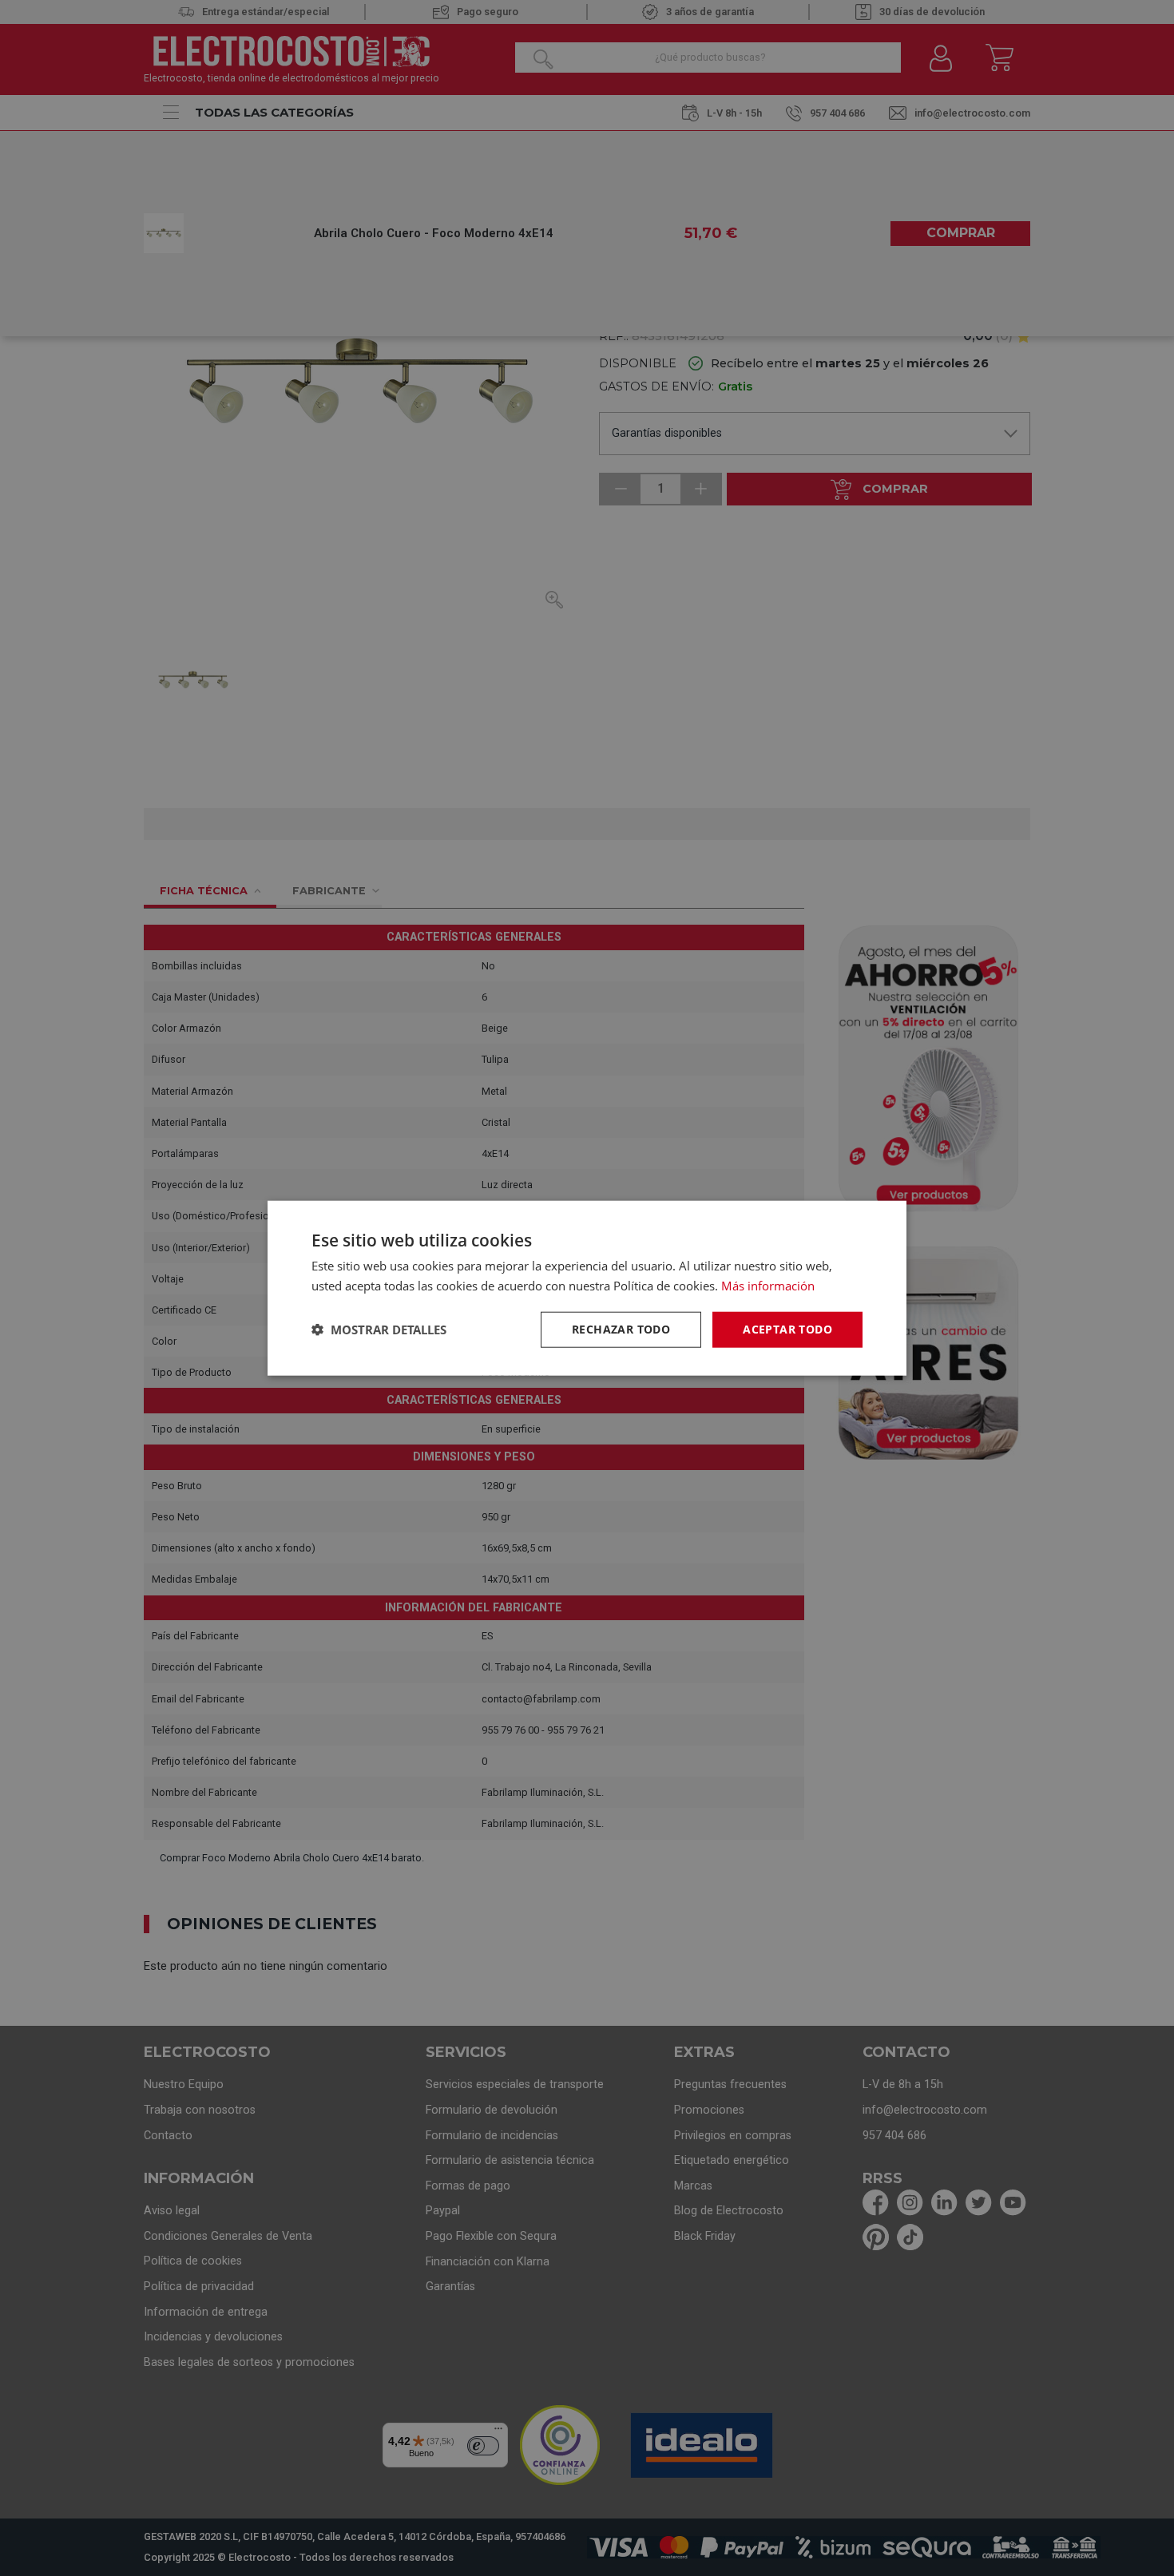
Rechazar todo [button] (621, 1329)
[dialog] (587, 1288)
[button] (379, 1330)
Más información (768, 1286)
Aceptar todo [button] (787, 1329)
